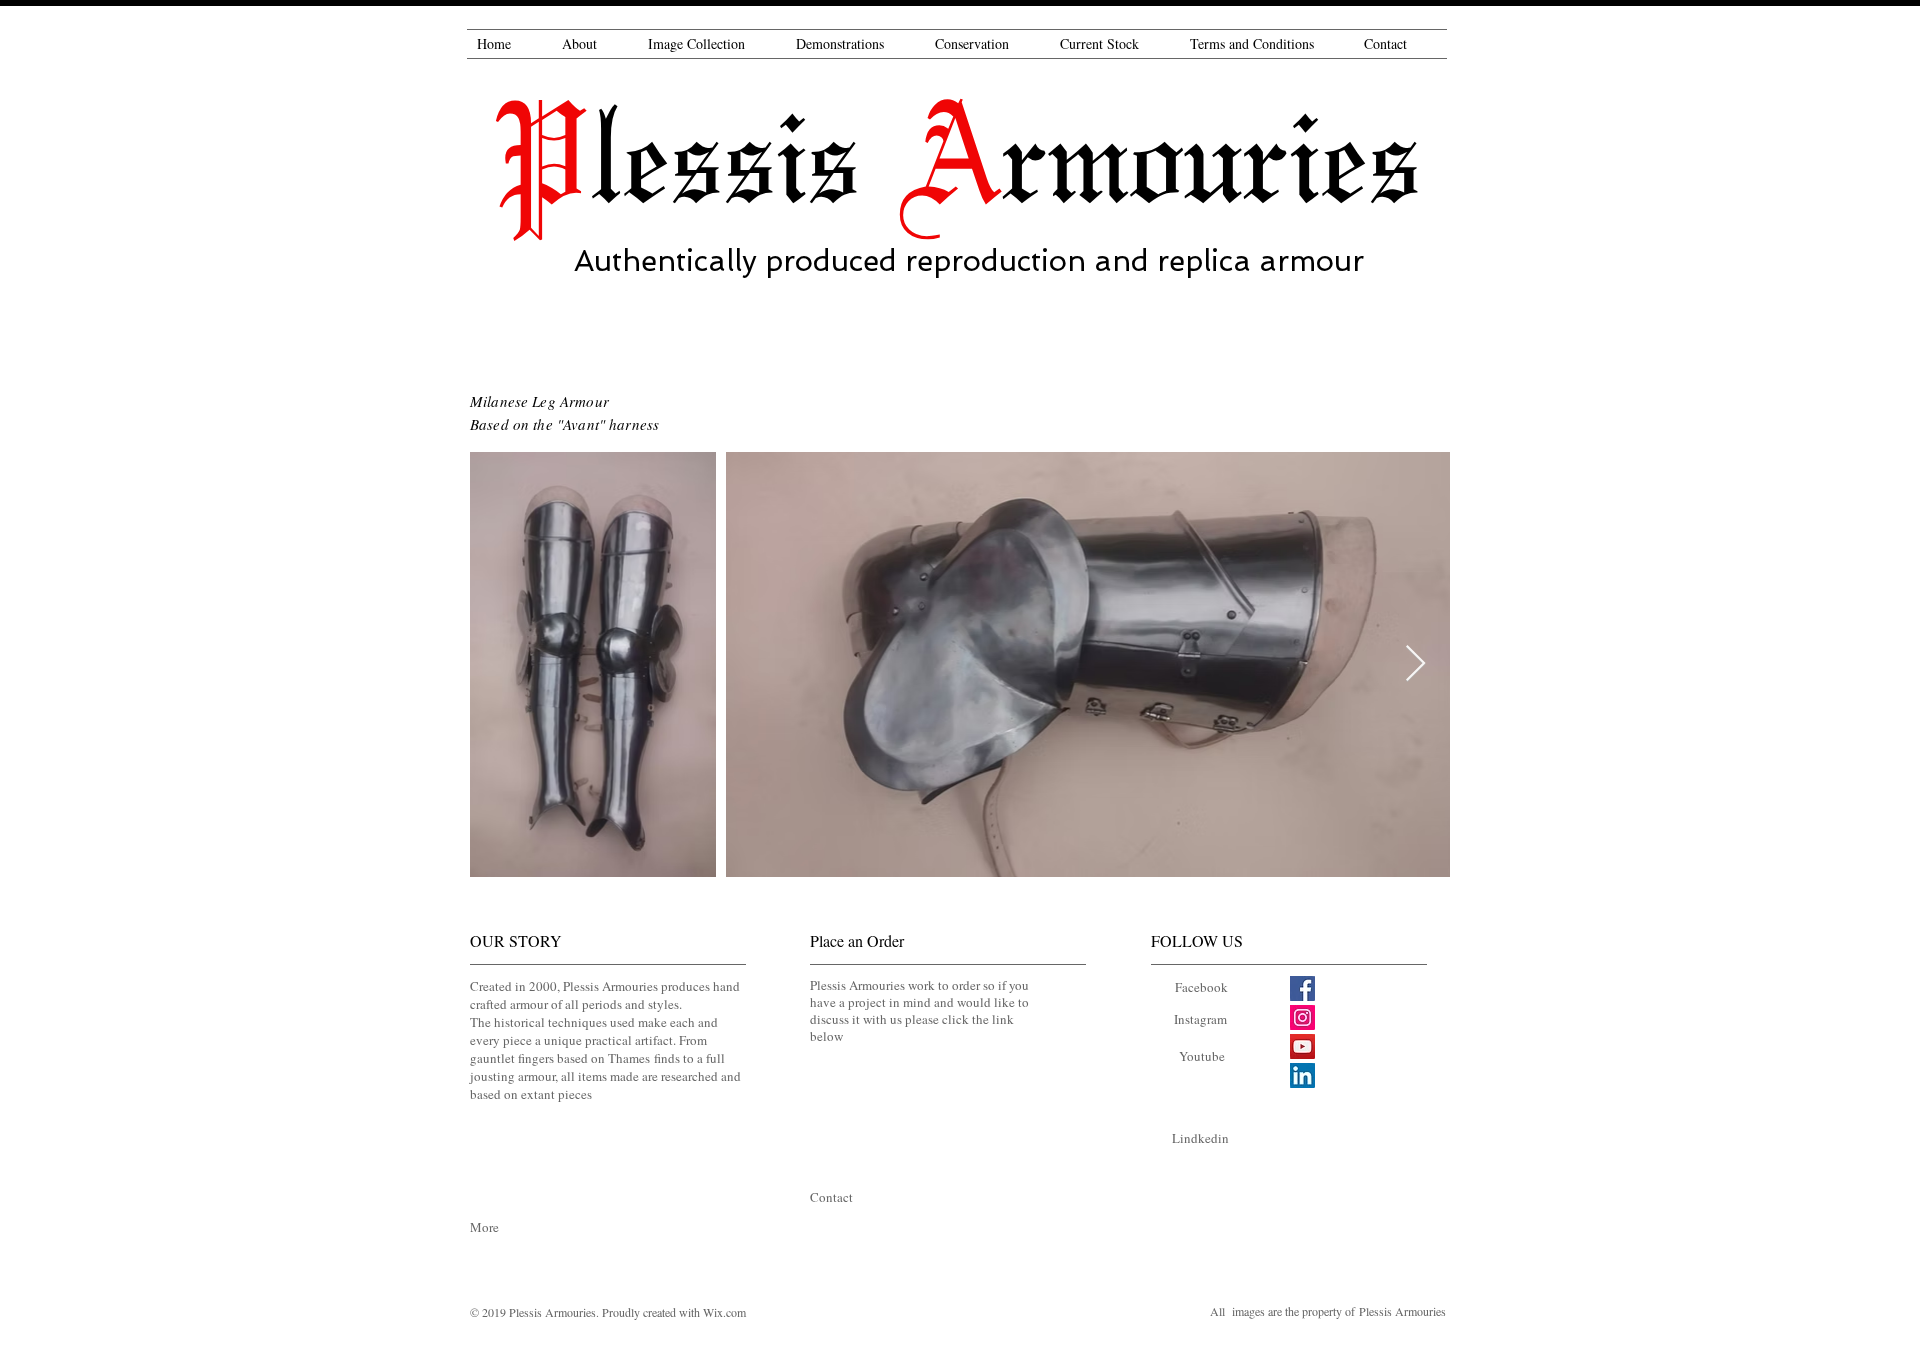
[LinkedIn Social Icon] (1302, 1075)
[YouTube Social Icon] (1302, 1046)
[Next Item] (1415, 664)
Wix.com (724, 1312)
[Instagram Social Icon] (1302, 1017)
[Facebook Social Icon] (1302, 988)
